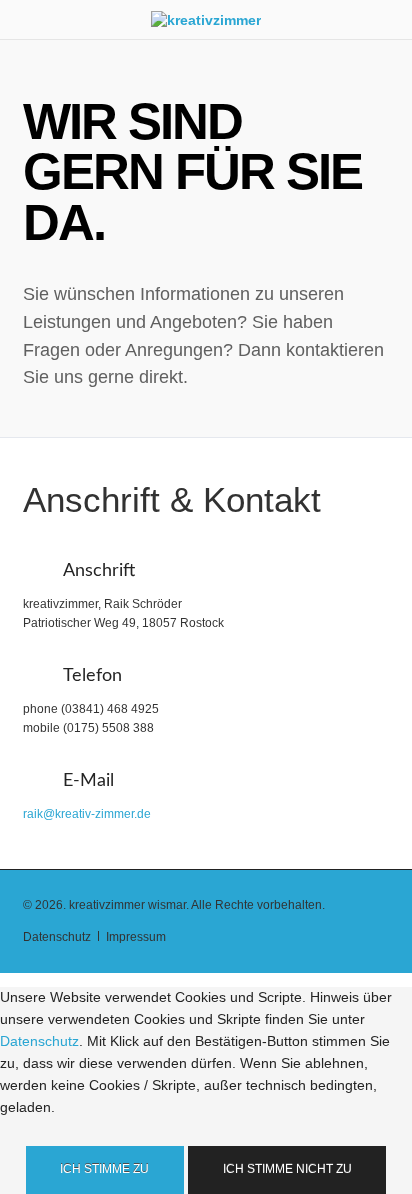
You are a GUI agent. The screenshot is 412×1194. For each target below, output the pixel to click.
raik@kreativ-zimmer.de (87, 814)
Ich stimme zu (104, 1169)
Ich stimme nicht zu (287, 1169)
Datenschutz (39, 1041)
